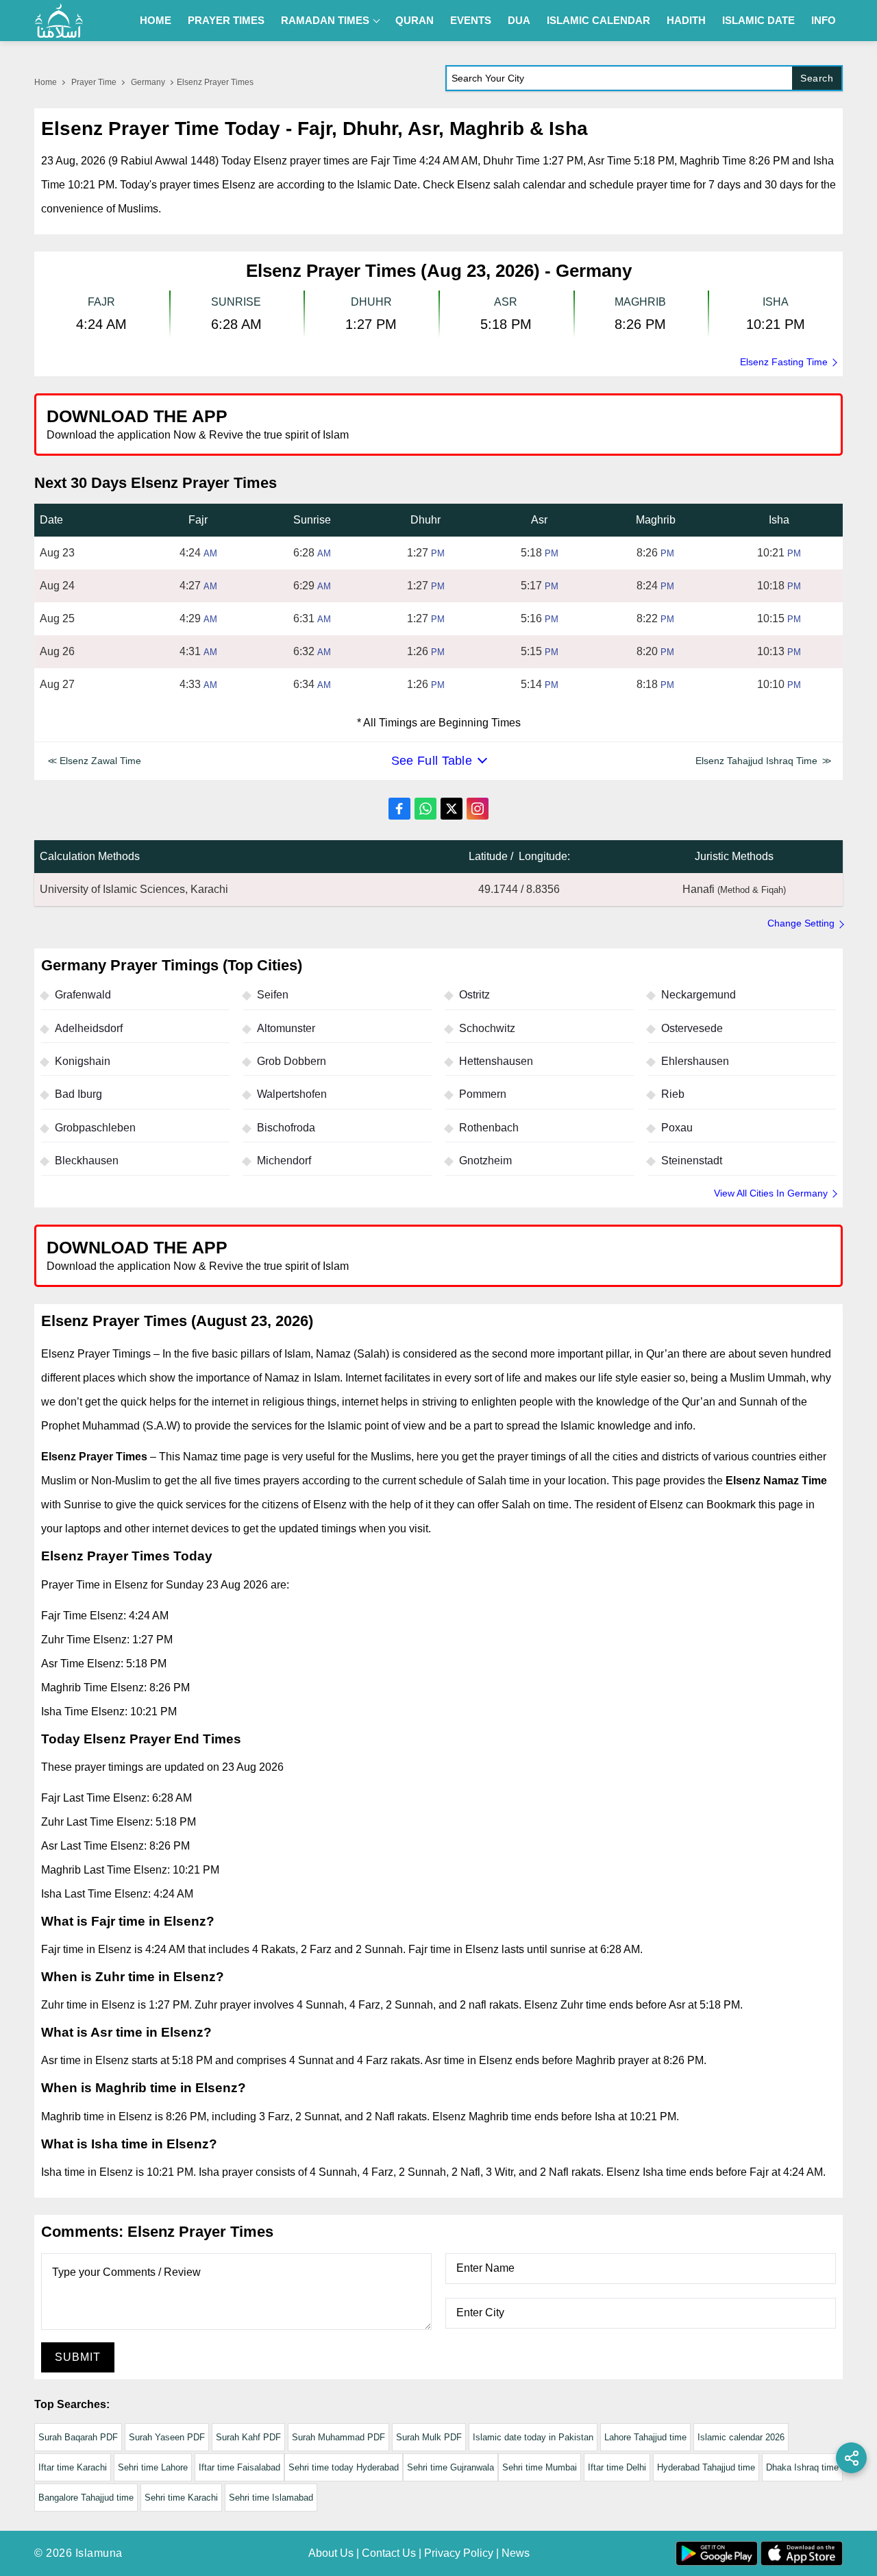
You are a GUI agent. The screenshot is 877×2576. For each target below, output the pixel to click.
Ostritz (474, 995)
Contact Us (389, 2553)
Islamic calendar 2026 (741, 2437)
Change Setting (801, 923)
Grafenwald (83, 995)
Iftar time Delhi (617, 2467)
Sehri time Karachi (181, 2498)
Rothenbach (489, 1128)
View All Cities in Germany (771, 1193)
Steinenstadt (692, 1161)
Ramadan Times (325, 20)
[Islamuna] (59, 21)
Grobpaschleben (95, 1128)
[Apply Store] (769, 424)
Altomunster (286, 1028)
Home (156, 20)
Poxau (677, 1128)
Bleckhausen (87, 1161)
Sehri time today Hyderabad (344, 2467)
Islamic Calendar (598, 20)
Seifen (273, 995)
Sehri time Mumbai (540, 2467)
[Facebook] (399, 809)
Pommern (483, 1094)
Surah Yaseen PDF (167, 2437)
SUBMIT (78, 2357)
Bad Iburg (78, 1094)
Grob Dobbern (292, 1061)
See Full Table (432, 761)
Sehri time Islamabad (271, 2498)
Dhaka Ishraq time (802, 2467)
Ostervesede (692, 1028)
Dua (519, 20)
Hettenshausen (496, 1061)
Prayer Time (94, 82)
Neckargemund (699, 995)
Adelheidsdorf (89, 1028)
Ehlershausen (695, 1061)
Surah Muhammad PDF (338, 2437)
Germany (148, 82)
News (516, 2553)
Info (824, 20)
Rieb (673, 1094)
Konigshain (83, 1061)
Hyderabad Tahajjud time (706, 2467)
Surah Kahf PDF (248, 2437)
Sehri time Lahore (153, 2467)
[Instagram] (478, 809)
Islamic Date (758, 20)
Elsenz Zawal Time (100, 761)
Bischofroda (286, 1128)
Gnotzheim (485, 1161)
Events (471, 20)
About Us (331, 2553)
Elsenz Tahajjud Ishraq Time (756, 761)
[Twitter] (452, 809)
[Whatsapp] (425, 809)
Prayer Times (226, 20)
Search (817, 78)
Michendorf (284, 1161)
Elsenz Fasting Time (784, 362)
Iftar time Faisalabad (239, 2467)
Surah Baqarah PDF (78, 2437)
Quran (415, 20)
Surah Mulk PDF (429, 2437)
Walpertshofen (292, 1094)
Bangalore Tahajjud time (86, 2498)
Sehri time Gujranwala (450, 2467)
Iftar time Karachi (73, 2467)
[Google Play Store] (640, 424)
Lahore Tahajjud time (645, 2437)
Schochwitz (487, 1028)
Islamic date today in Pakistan (533, 2437)
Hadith (686, 20)
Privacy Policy (459, 2553)
